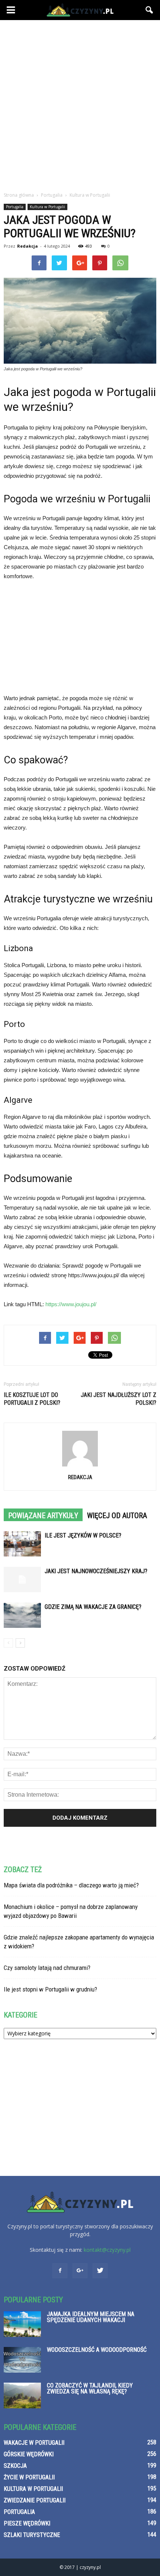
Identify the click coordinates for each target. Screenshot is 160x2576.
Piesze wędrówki (27, 2523)
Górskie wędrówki (29, 2454)
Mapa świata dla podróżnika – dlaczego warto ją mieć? (71, 1885)
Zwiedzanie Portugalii (35, 2500)
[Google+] (80, 2271)
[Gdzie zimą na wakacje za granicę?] (22, 1615)
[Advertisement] (80, 104)
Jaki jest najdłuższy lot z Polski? (119, 1399)
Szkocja (15, 2466)
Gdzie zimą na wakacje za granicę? (93, 1607)
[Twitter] (100, 2271)
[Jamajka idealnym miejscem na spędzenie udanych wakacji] (22, 2324)
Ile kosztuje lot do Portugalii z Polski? (32, 1399)
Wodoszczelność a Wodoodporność (97, 2350)
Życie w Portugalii (29, 2477)
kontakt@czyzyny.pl (107, 2250)
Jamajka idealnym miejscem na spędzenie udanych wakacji (91, 2317)
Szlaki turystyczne (32, 2535)
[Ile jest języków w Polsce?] (22, 1544)
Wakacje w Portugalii (34, 2443)
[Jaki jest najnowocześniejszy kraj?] (22, 1580)
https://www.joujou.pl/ (71, 1304)
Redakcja (28, 246)
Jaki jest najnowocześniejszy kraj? (96, 1571)
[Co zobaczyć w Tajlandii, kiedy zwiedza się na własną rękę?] (22, 2395)
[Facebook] (60, 2271)
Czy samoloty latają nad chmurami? (47, 1968)
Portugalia (15, 207)
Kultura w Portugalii (47, 207)
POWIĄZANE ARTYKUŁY (43, 1516)
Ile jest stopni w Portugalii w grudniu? (50, 1989)
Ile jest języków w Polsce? (83, 1535)
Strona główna (19, 195)
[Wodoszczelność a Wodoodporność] (22, 2360)
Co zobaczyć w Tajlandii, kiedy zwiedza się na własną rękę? (90, 2388)
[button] (150, 10)
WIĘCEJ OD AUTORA (117, 1516)
